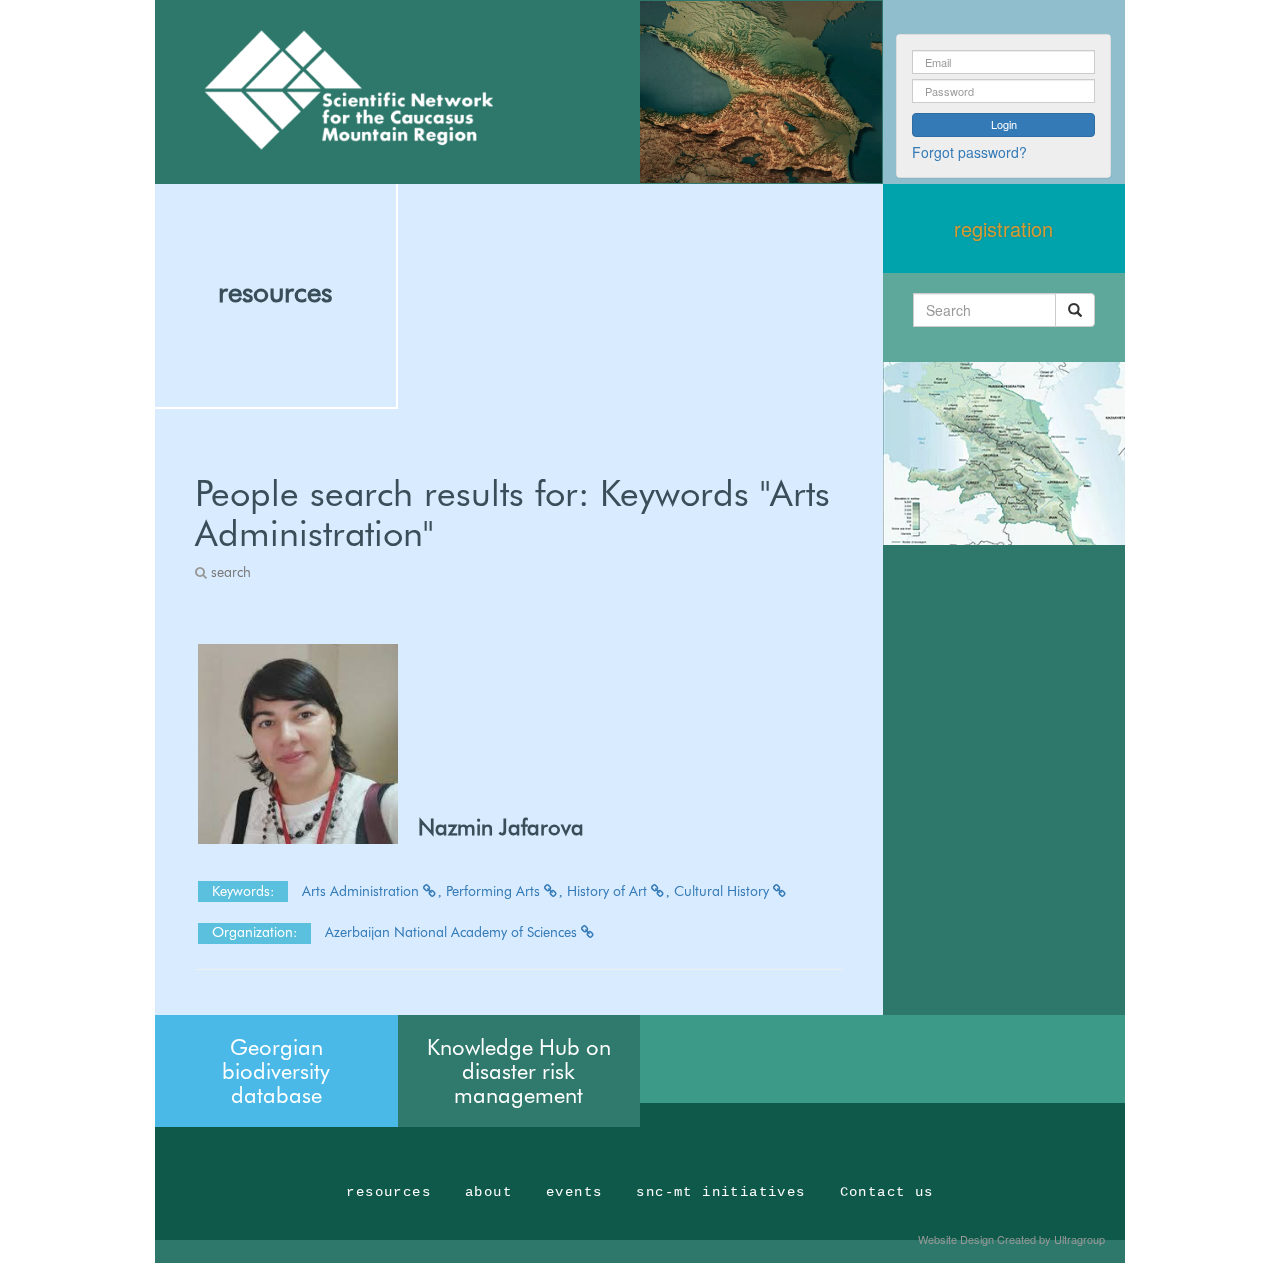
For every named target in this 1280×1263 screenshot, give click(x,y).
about (488, 1192)
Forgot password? (969, 152)
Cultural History (723, 891)
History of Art (609, 891)
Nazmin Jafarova (501, 827)
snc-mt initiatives (720, 1192)
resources (275, 292)
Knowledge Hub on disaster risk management (519, 1071)
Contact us (887, 1192)
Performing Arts (495, 891)
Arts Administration (362, 891)
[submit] (1075, 310)
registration (1003, 228)
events (574, 1192)
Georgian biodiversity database (276, 1071)
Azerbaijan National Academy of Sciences (453, 932)
